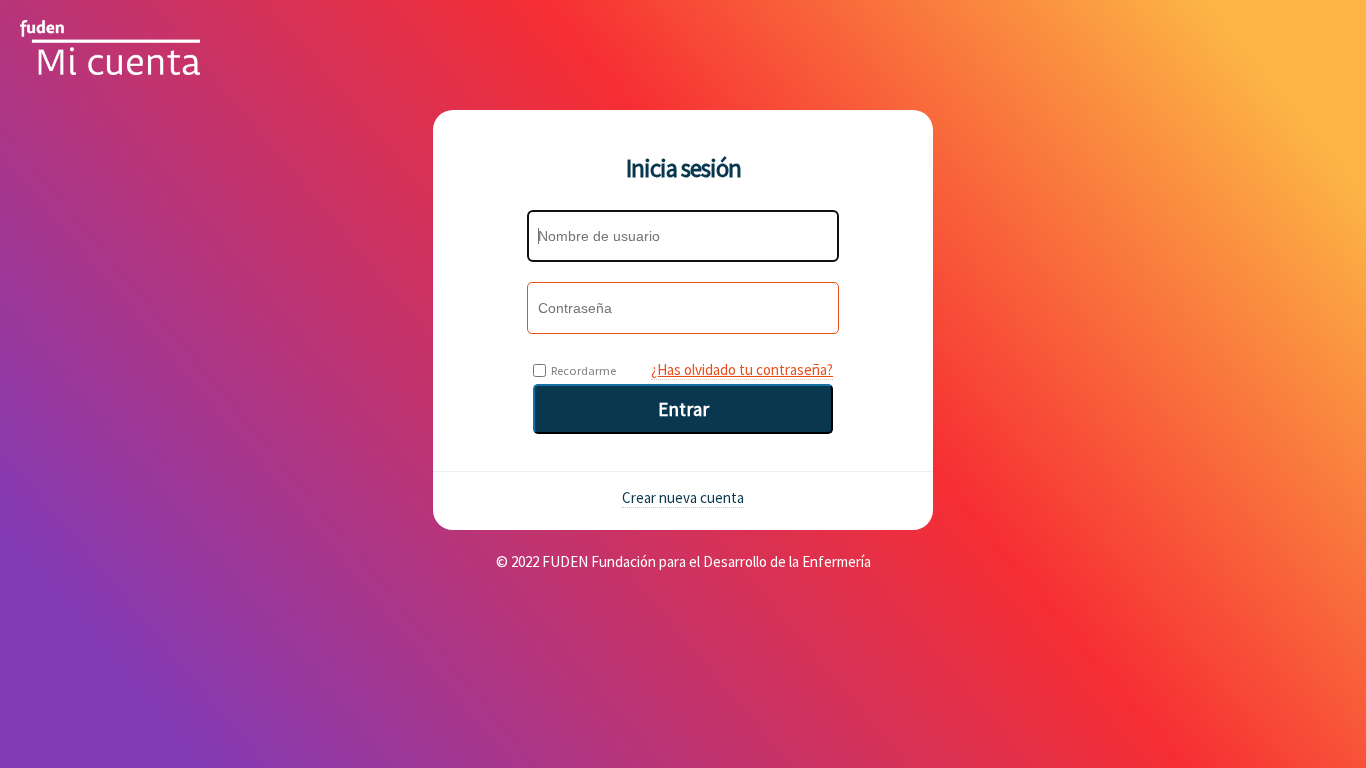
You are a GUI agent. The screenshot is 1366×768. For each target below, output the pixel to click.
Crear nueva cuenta (683, 497)
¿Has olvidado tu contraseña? (742, 369)
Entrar (683, 409)
